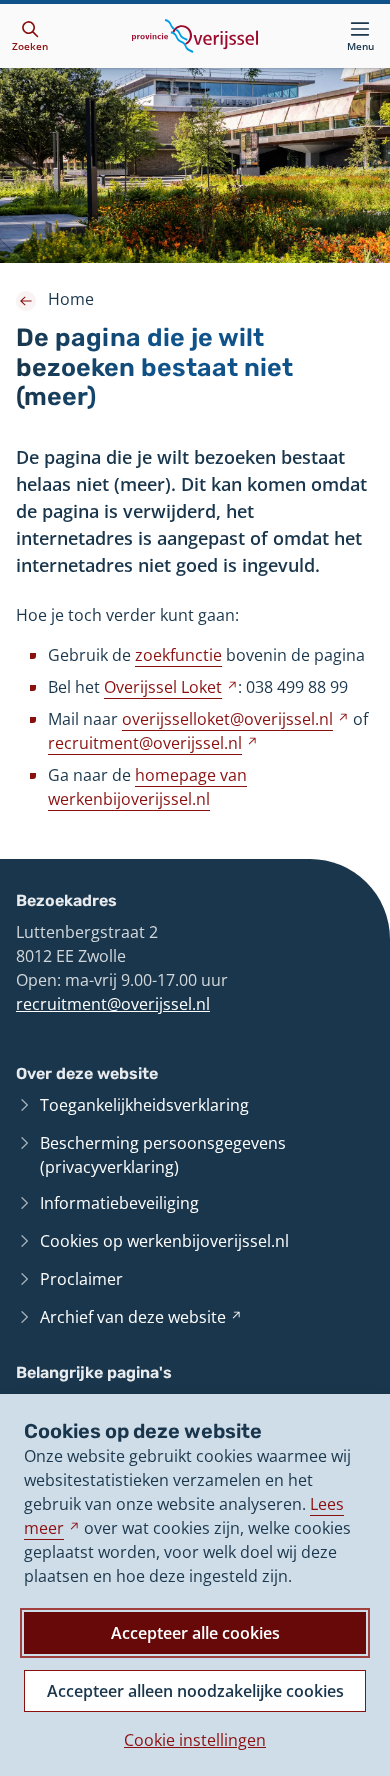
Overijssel (171, 687)
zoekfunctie (178, 655)
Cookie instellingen (195, 1740)
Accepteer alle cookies (195, 1633)
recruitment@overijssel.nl (113, 1004)
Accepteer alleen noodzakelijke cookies (195, 1691)
